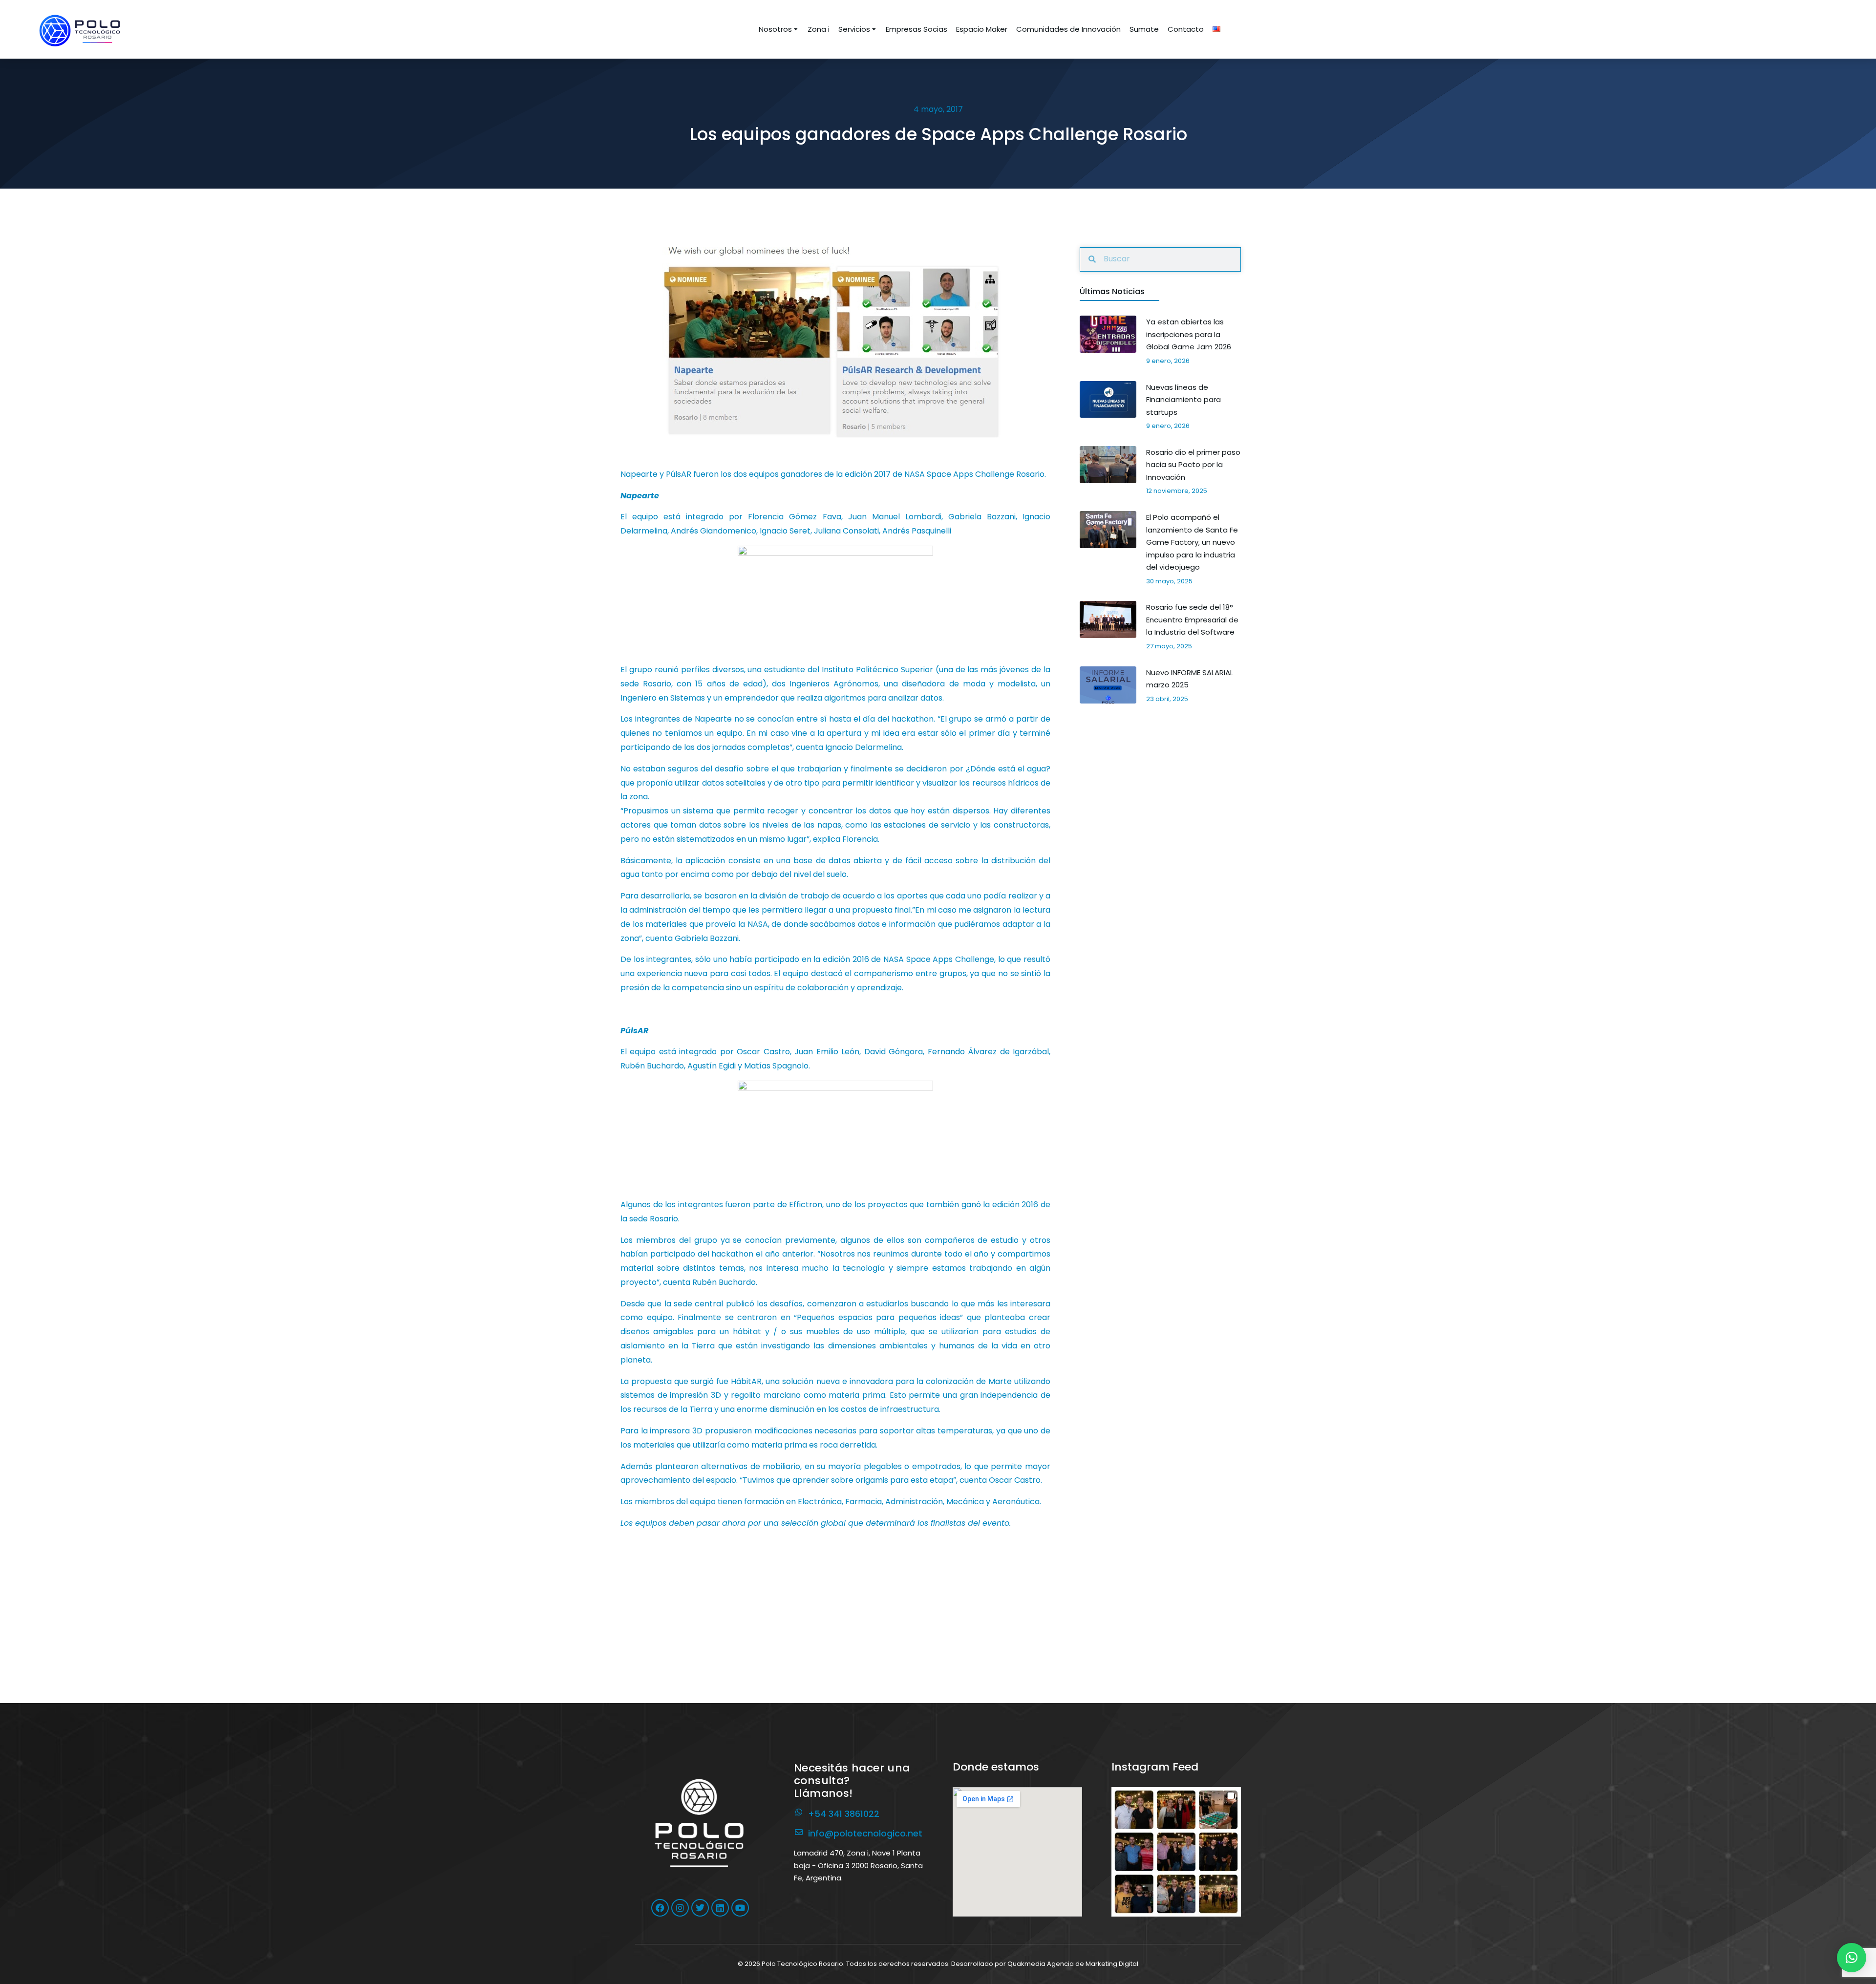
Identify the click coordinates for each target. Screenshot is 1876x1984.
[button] (1176, 1852)
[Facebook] (660, 1908)
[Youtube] (740, 1908)
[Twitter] (700, 1908)
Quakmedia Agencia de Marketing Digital (1073, 1964)
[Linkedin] (720, 1908)
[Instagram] (680, 1908)
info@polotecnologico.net (865, 1833)
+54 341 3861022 (844, 1814)
